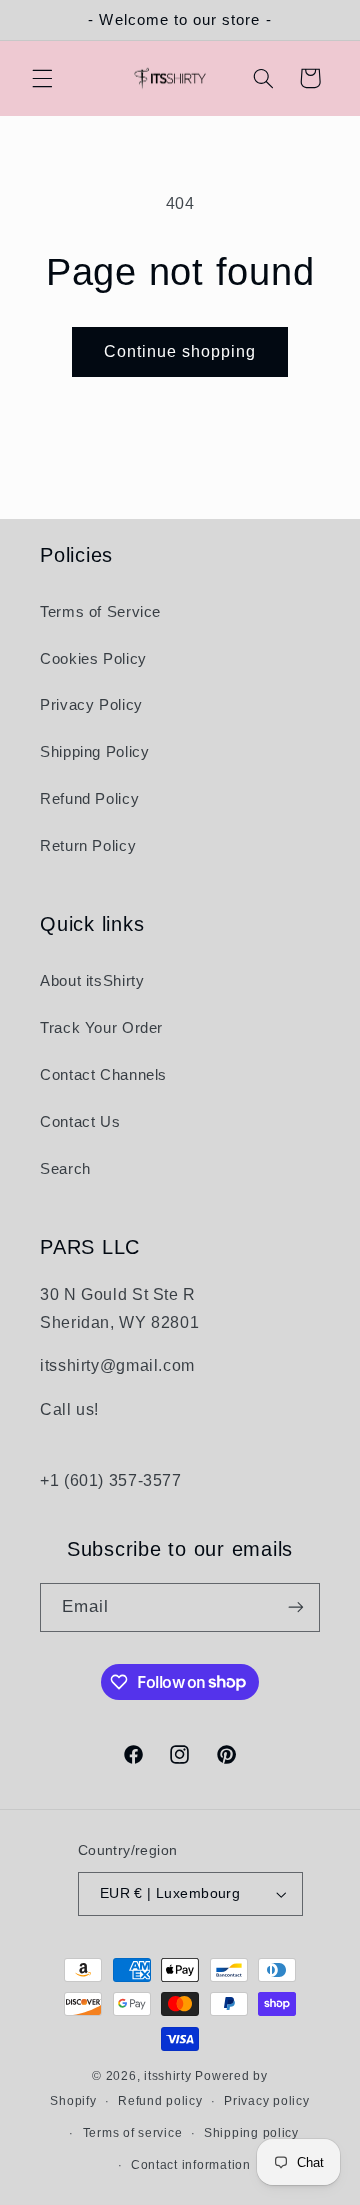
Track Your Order (101, 1028)
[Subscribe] (296, 1607)
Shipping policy (251, 2133)
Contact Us (80, 1122)
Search (65, 1169)
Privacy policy (266, 2101)
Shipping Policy (94, 752)
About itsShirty (92, 981)
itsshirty (168, 2076)
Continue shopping (180, 351)
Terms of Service (100, 612)
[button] (42, 78)
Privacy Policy (91, 705)
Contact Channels (103, 1075)
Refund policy (160, 2101)
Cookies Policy (93, 659)
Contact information (191, 2165)
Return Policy (88, 846)
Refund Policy (89, 799)
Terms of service (133, 2133)
